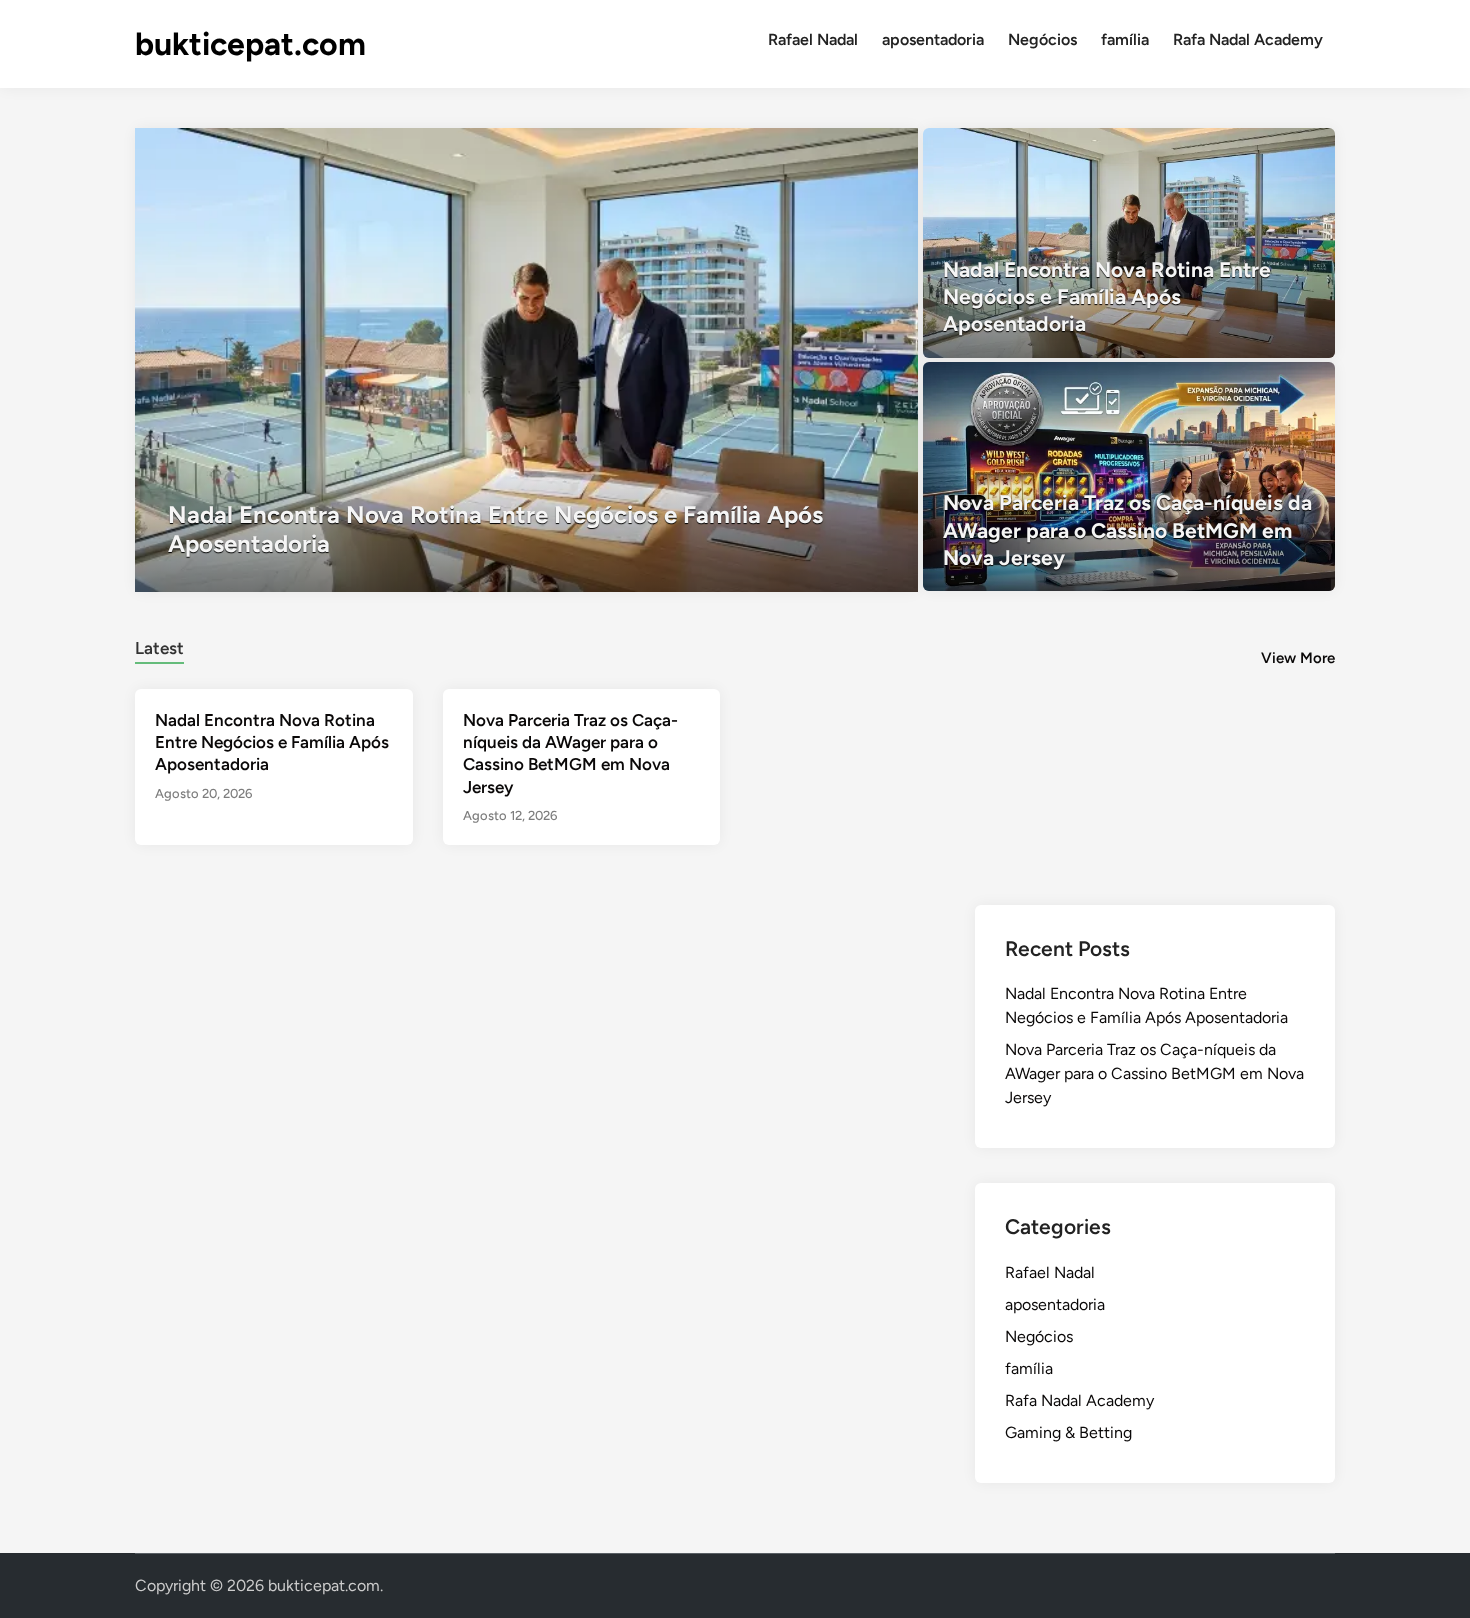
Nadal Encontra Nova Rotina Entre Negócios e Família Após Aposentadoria (272, 742)
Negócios (1042, 39)
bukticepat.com (250, 44)
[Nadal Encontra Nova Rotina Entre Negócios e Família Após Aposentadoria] (526, 360)
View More (1298, 658)
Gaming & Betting (1068, 1432)
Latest (159, 648)
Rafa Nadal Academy (1248, 39)
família (1125, 39)
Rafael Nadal (813, 39)
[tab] (159, 645)
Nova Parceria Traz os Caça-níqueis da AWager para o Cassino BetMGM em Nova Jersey (1154, 1073)
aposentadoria (933, 39)
